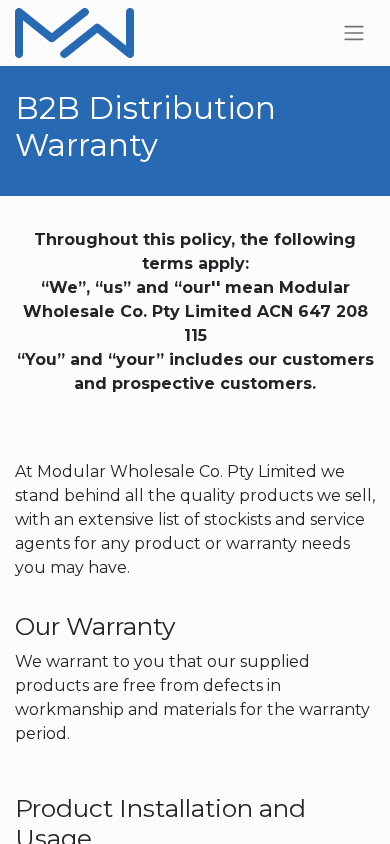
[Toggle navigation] (354, 33)
